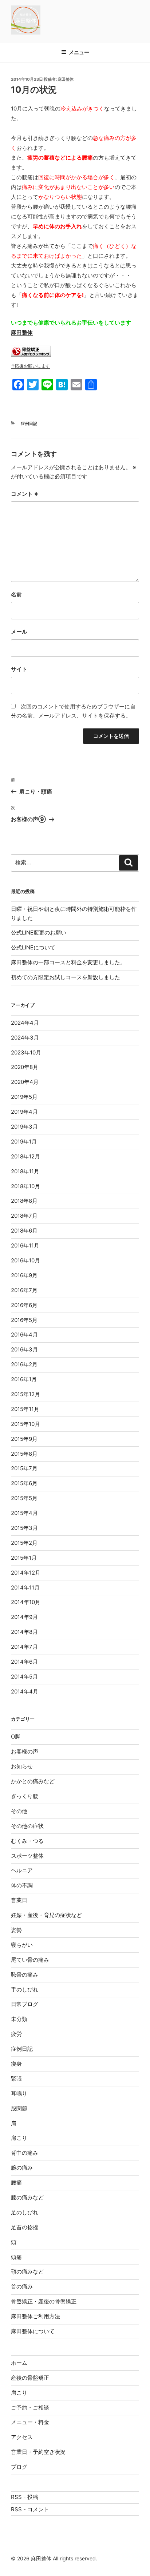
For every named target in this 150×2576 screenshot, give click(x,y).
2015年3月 (24, 1528)
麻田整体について (33, 2331)
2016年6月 (24, 1305)
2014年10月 (26, 1602)
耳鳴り (19, 2093)
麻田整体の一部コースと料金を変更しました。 (68, 962)
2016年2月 (24, 1364)
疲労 (16, 2034)
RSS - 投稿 (25, 2497)
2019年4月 (24, 1112)
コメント (25, 494)
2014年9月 (24, 1617)
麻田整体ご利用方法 (35, 2316)
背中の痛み (25, 2153)
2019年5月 (24, 1097)
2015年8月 (24, 1454)
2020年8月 (25, 1067)
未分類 (19, 2019)
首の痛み (22, 2286)
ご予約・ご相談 (30, 2408)
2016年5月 (24, 1320)
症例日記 (29, 423)
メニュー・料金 (30, 2422)
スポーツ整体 (27, 1856)
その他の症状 (27, 1826)
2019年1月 (24, 1142)
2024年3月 (25, 1038)
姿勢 (16, 1930)
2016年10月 (25, 1260)
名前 (16, 594)
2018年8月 (24, 1201)
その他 (19, 1811)
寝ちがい (22, 1945)
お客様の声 (25, 1751)
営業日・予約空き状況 (38, 2452)
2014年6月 (24, 1662)
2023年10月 (26, 1052)
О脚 (16, 1737)
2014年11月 (25, 1588)
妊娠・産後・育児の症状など (46, 1915)
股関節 (19, 2108)
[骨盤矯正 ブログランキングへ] (31, 355)
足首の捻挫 (25, 2227)
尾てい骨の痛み (30, 1960)
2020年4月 (25, 1082)
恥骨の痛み (25, 1975)
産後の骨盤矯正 (30, 2378)
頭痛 (16, 2257)
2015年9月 (24, 1439)
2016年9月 (24, 1275)
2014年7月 (24, 1647)
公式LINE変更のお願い (39, 933)
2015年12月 (25, 1394)
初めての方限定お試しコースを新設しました (66, 977)
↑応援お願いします (30, 366)
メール (19, 632)
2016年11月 (25, 1245)
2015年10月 (25, 1424)
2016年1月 (24, 1379)
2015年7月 (24, 1468)
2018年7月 (24, 1216)
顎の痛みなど (27, 2272)
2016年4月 (24, 1335)
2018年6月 (24, 1231)
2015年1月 (24, 1558)
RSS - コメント (30, 2509)
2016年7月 (24, 1290)
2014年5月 (24, 1677)
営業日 (19, 1900)
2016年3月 (24, 1349)
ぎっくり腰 (25, 1796)
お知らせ (22, 1766)
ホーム (19, 2363)
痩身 (16, 2064)
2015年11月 (25, 1409)
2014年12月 (26, 1573)
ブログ (19, 2467)
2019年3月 (24, 1127)
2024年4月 (25, 1023)
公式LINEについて (33, 947)
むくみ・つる (27, 1841)
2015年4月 (24, 1513)
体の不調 (22, 1885)
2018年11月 (25, 1171)
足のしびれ (25, 2212)
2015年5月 (24, 1498)
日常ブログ (25, 2004)
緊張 (16, 2079)
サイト (19, 669)
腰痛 (16, 2183)
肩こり (19, 2138)
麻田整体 (66, 79)
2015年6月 (24, 1483)
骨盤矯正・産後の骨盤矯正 (44, 2301)
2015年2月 (24, 1543)
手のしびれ (25, 1990)
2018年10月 (25, 1186)
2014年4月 (25, 1691)
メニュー (79, 52)
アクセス (22, 2437)
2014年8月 (24, 1632)
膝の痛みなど (27, 2197)
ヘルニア (22, 1870)
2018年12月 (25, 1156)
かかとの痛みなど (33, 1781)
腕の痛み (22, 2168)
